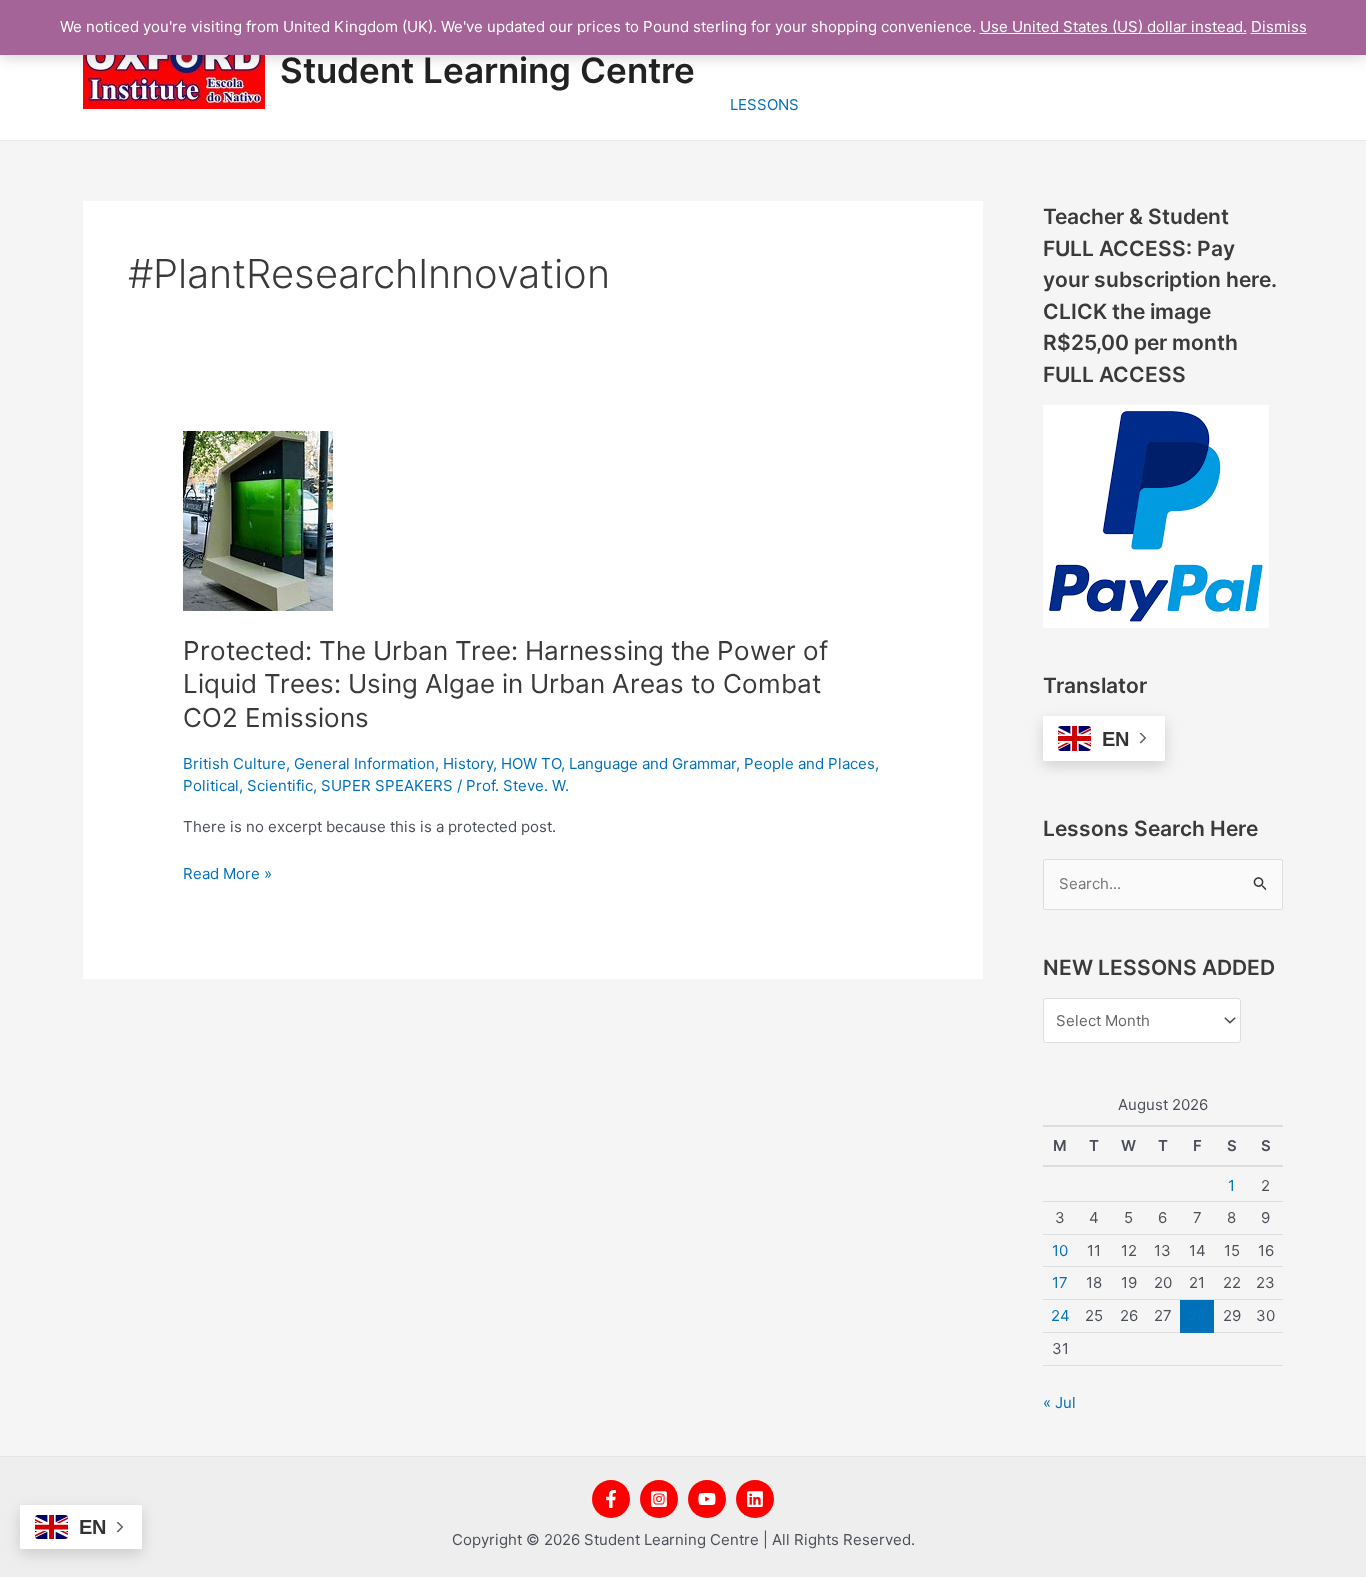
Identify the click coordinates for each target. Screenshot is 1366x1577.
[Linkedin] (755, 1499)
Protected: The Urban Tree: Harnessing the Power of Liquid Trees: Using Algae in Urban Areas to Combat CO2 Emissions (505, 684)
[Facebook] (611, 1499)
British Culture (234, 763)
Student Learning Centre (487, 70)
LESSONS (764, 104)
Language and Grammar (652, 763)
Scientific (280, 785)
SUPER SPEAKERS (387, 785)
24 (1060, 1315)
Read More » (227, 874)
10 (1060, 1250)
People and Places (809, 763)
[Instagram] (659, 1499)
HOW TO (531, 763)
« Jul (1059, 1402)
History (468, 763)
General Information (364, 763)
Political (211, 785)
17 (1060, 1282)
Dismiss (1279, 26)
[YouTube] (707, 1499)
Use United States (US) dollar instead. (1113, 26)
